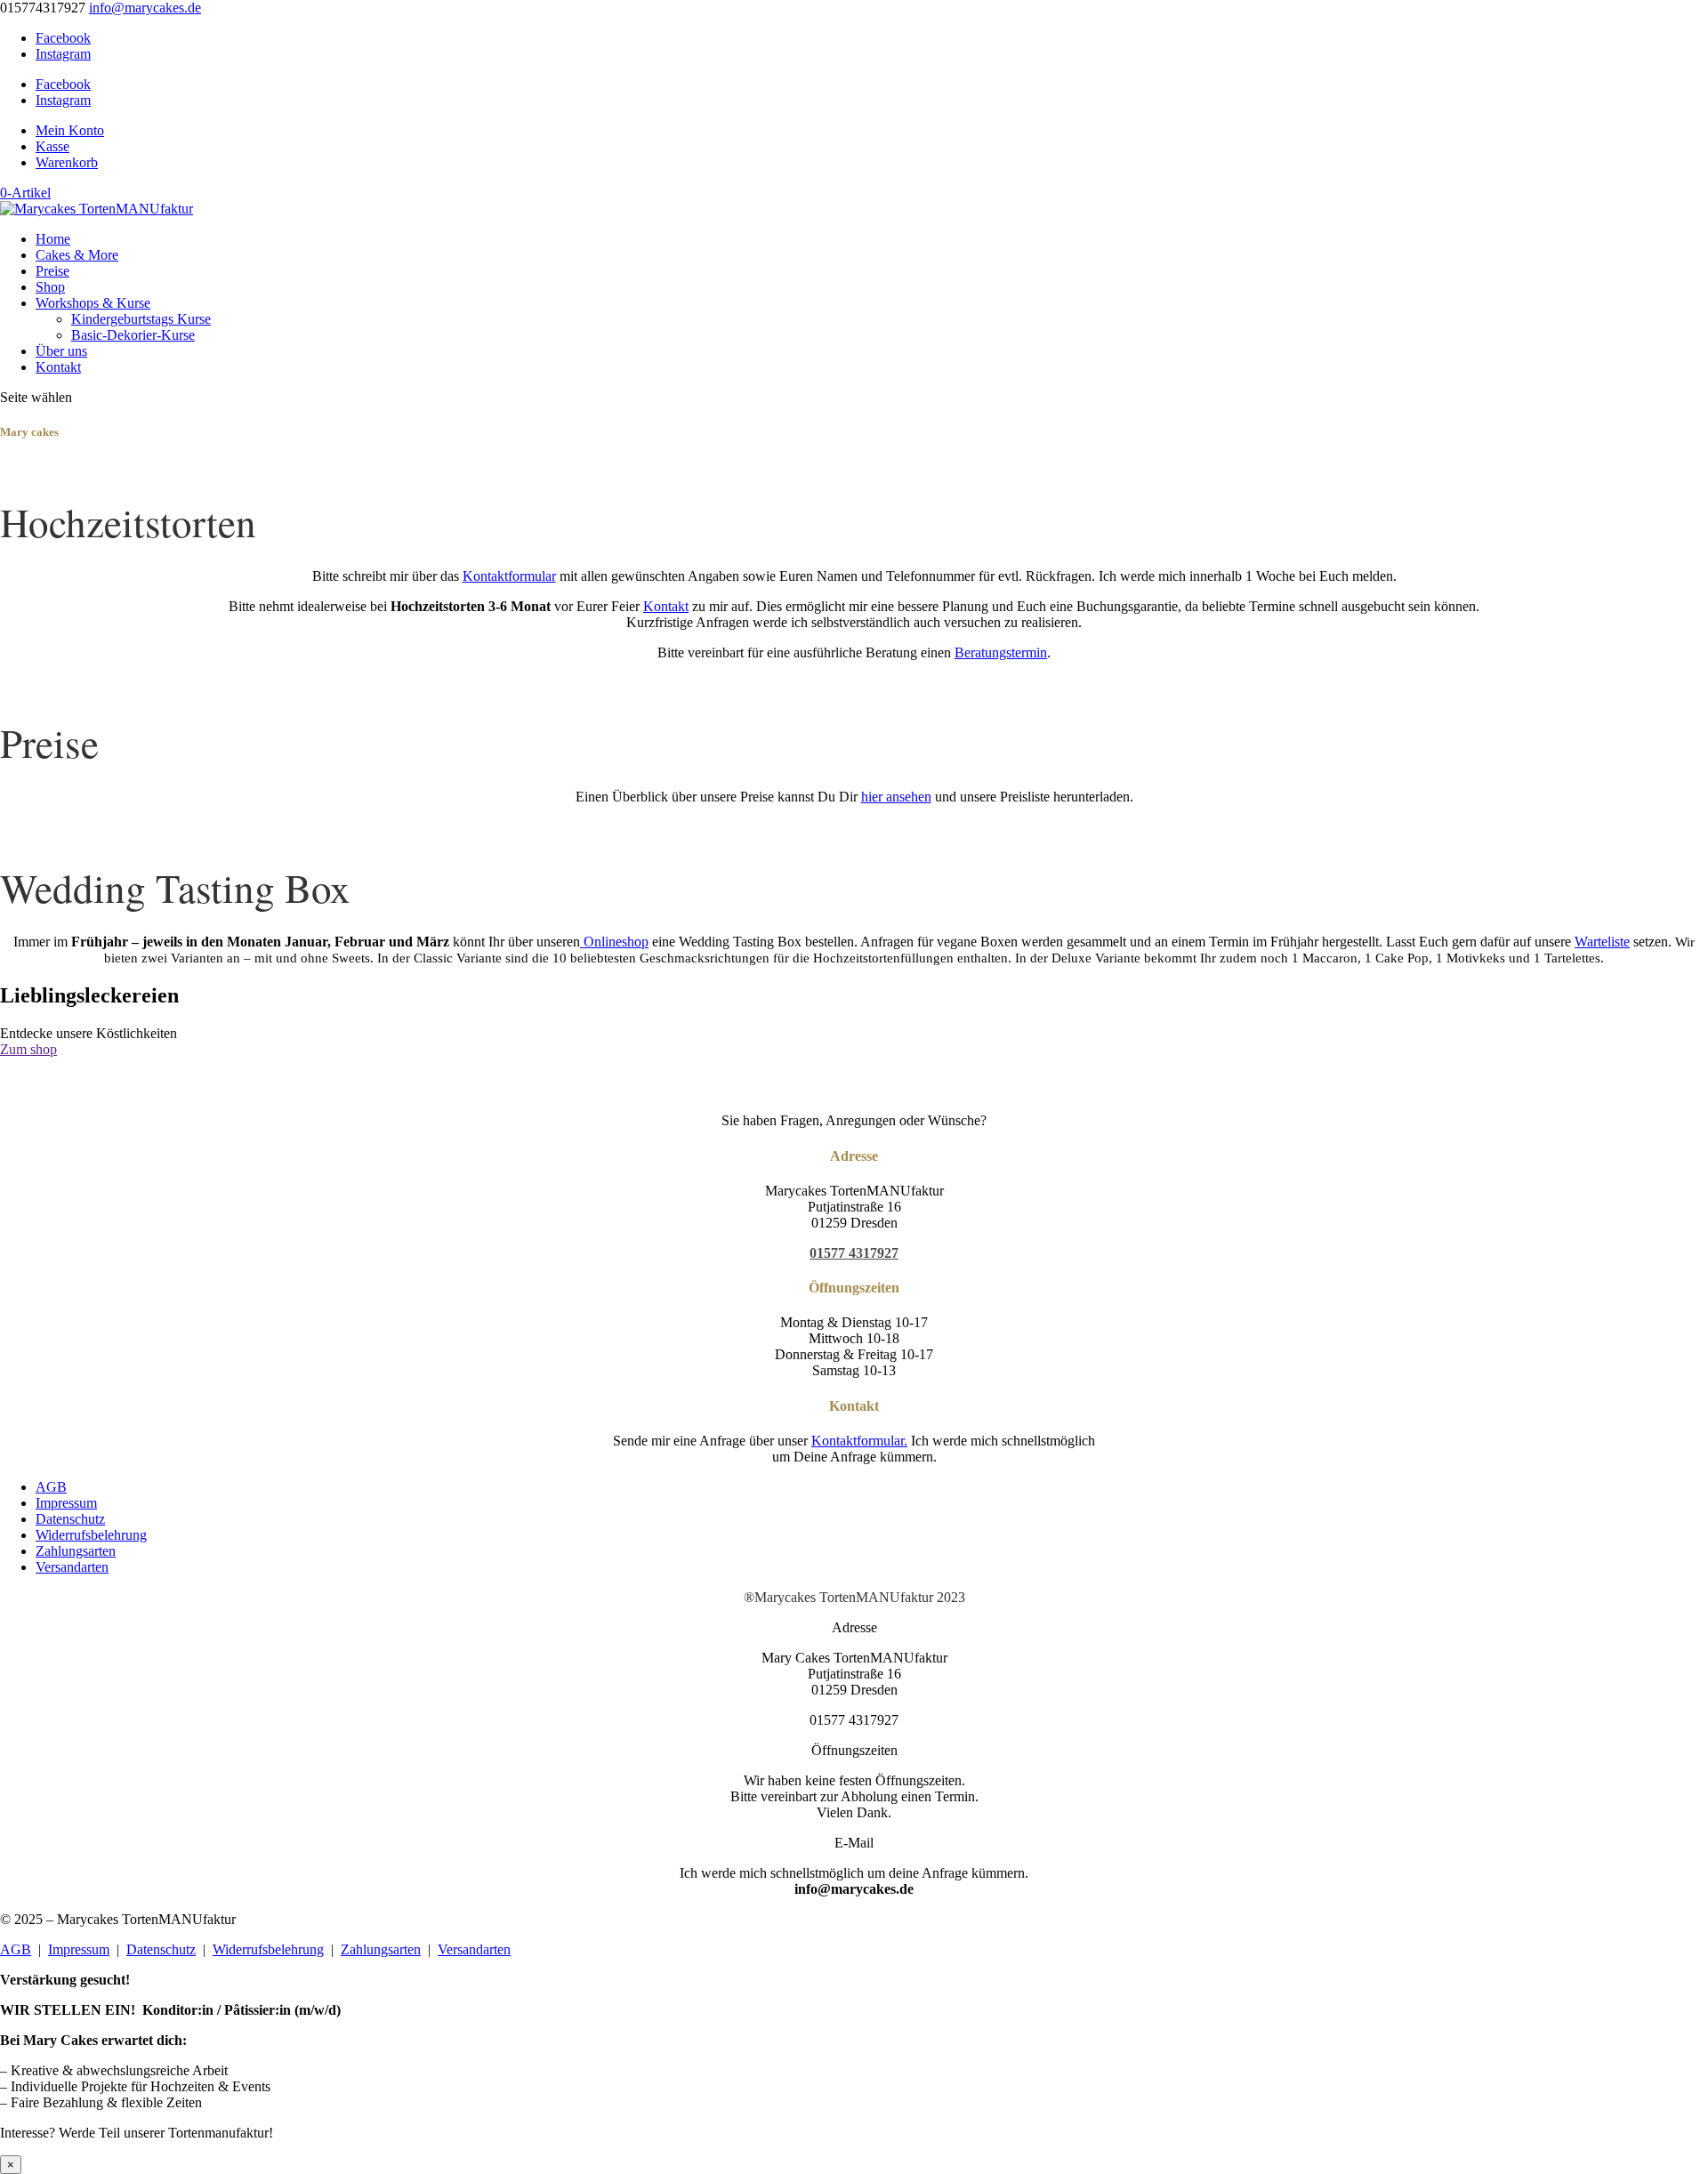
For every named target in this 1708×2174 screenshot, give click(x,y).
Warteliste (1602, 942)
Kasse (52, 146)
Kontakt (58, 367)
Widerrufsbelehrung (91, 1535)
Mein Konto (70, 130)
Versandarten (72, 1567)
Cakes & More (77, 255)
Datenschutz (70, 1519)
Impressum (66, 1503)
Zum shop (28, 1049)
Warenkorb (67, 162)
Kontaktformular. (859, 1441)
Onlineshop (614, 942)
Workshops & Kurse (93, 303)
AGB (51, 1487)
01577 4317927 (854, 1253)
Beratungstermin (1001, 652)
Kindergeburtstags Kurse (141, 319)
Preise (52, 271)
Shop (50, 287)
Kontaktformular (509, 576)
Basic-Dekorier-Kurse (133, 335)
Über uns (61, 351)
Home (53, 239)
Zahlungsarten (76, 1551)
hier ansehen (896, 797)
